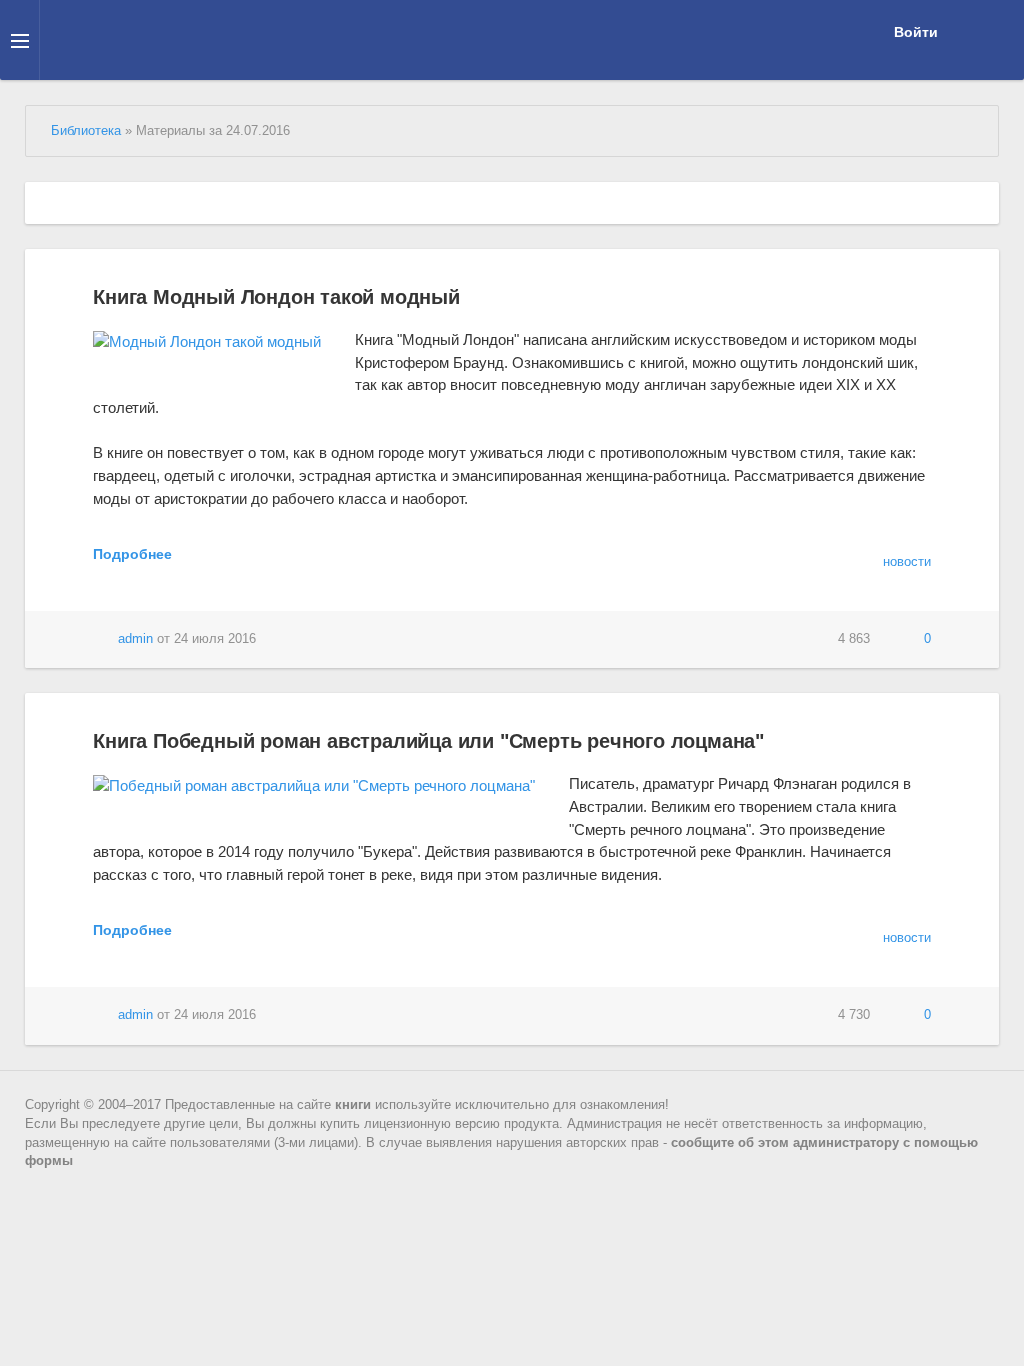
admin (135, 639)
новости (907, 562)
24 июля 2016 (215, 639)
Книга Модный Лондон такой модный (276, 297)
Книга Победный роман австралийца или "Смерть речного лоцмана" (428, 741)
